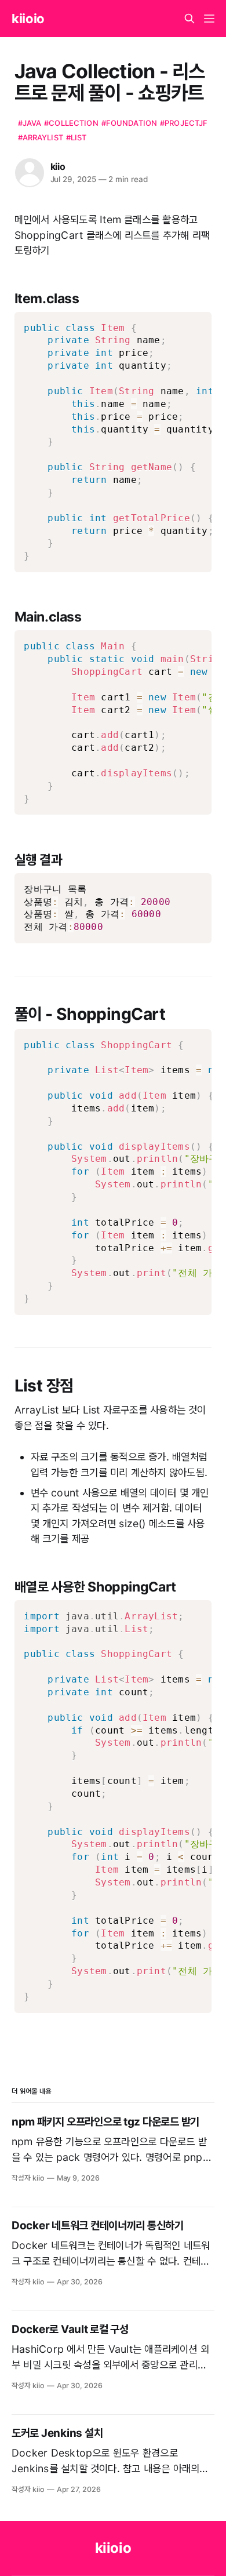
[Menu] (209, 19)
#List (76, 137)
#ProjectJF (184, 123)
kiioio (28, 19)
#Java (30, 123)
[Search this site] (189, 19)
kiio (58, 166)
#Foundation (129, 123)
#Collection (71, 123)
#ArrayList (41, 137)
